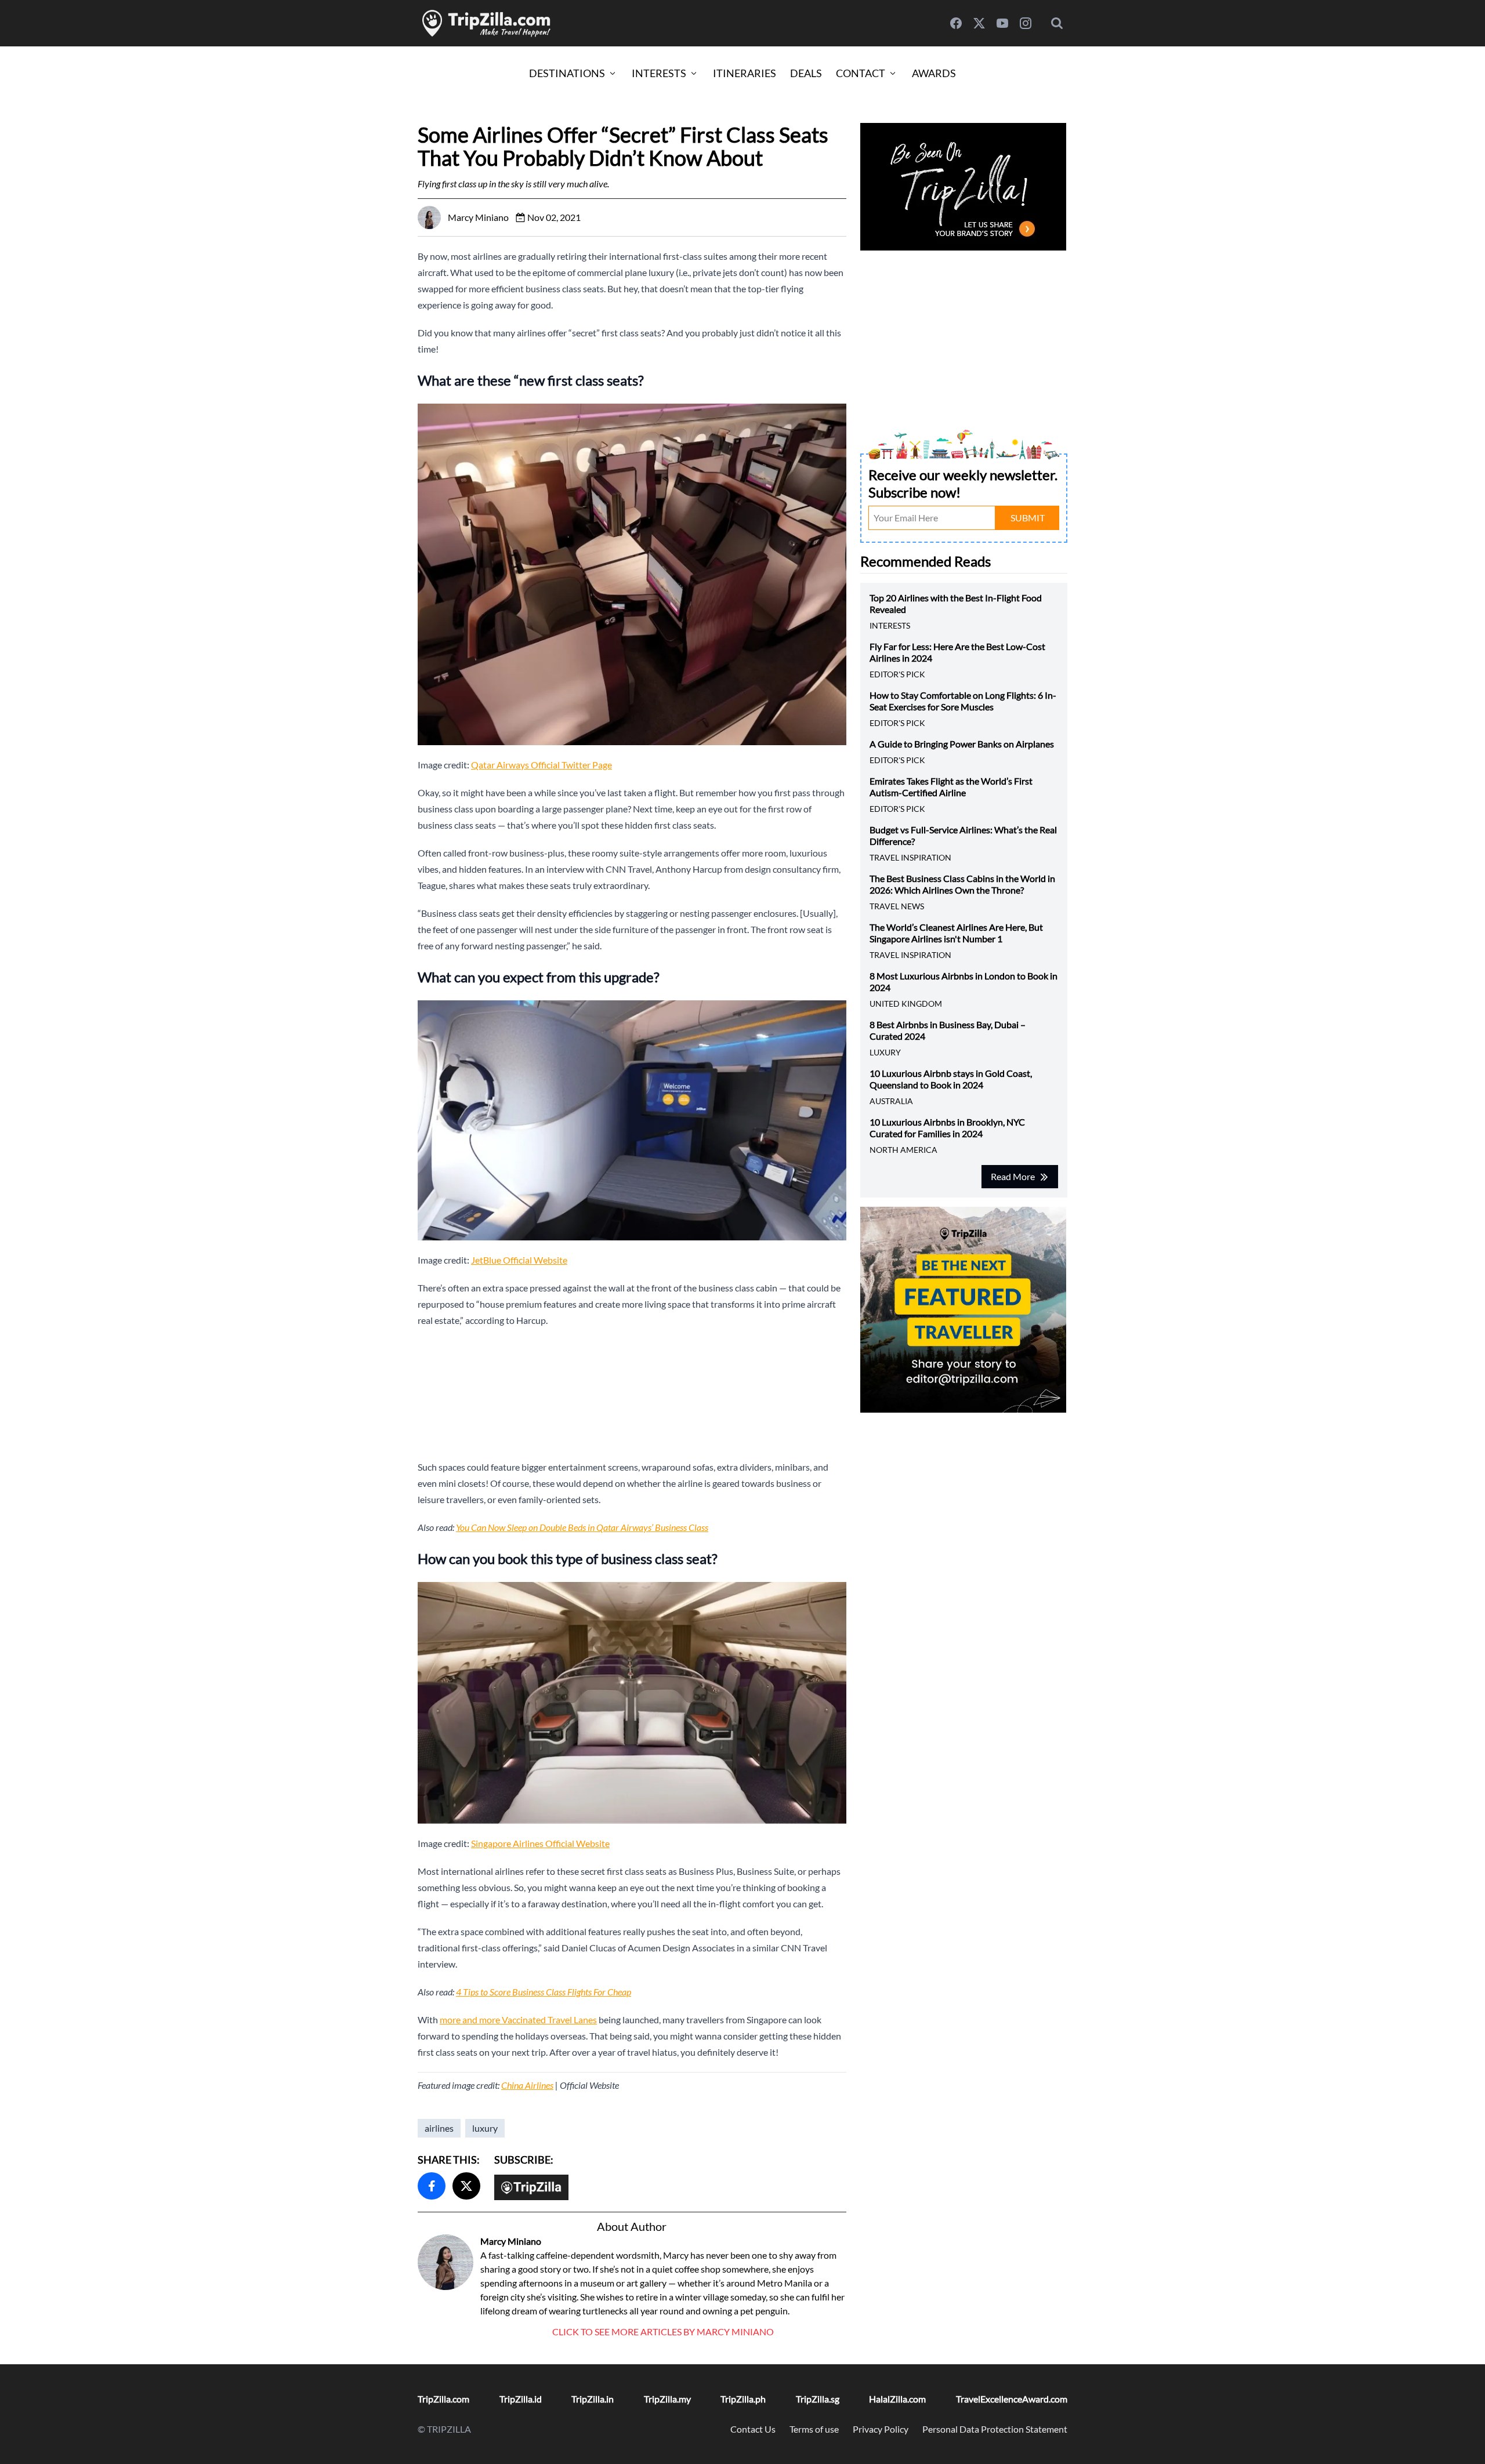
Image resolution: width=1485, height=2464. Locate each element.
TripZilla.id (521, 2399)
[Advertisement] (632, 1394)
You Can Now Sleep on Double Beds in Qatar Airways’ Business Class (582, 1527)
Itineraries (745, 73)
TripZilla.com (443, 2399)
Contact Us (753, 2429)
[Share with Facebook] (432, 2186)
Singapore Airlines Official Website (540, 1843)
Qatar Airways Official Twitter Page (542, 765)
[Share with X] (466, 2186)
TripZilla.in (593, 2399)
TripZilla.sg (818, 2399)
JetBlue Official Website (519, 1260)
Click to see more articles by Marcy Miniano (663, 2331)
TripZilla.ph (743, 2399)
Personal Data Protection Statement (995, 2429)
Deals (806, 73)
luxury (485, 2128)
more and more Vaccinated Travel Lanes (518, 2020)
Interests (659, 73)
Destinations (567, 73)
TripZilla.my (667, 2399)
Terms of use (814, 2429)
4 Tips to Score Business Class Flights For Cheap (544, 1992)
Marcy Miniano (511, 2241)
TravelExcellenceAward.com (1012, 2399)
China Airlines (527, 2085)
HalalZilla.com (897, 2399)
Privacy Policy (881, 2429)
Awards (934, 73)
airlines (439, 2128)
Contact (861, 73)
